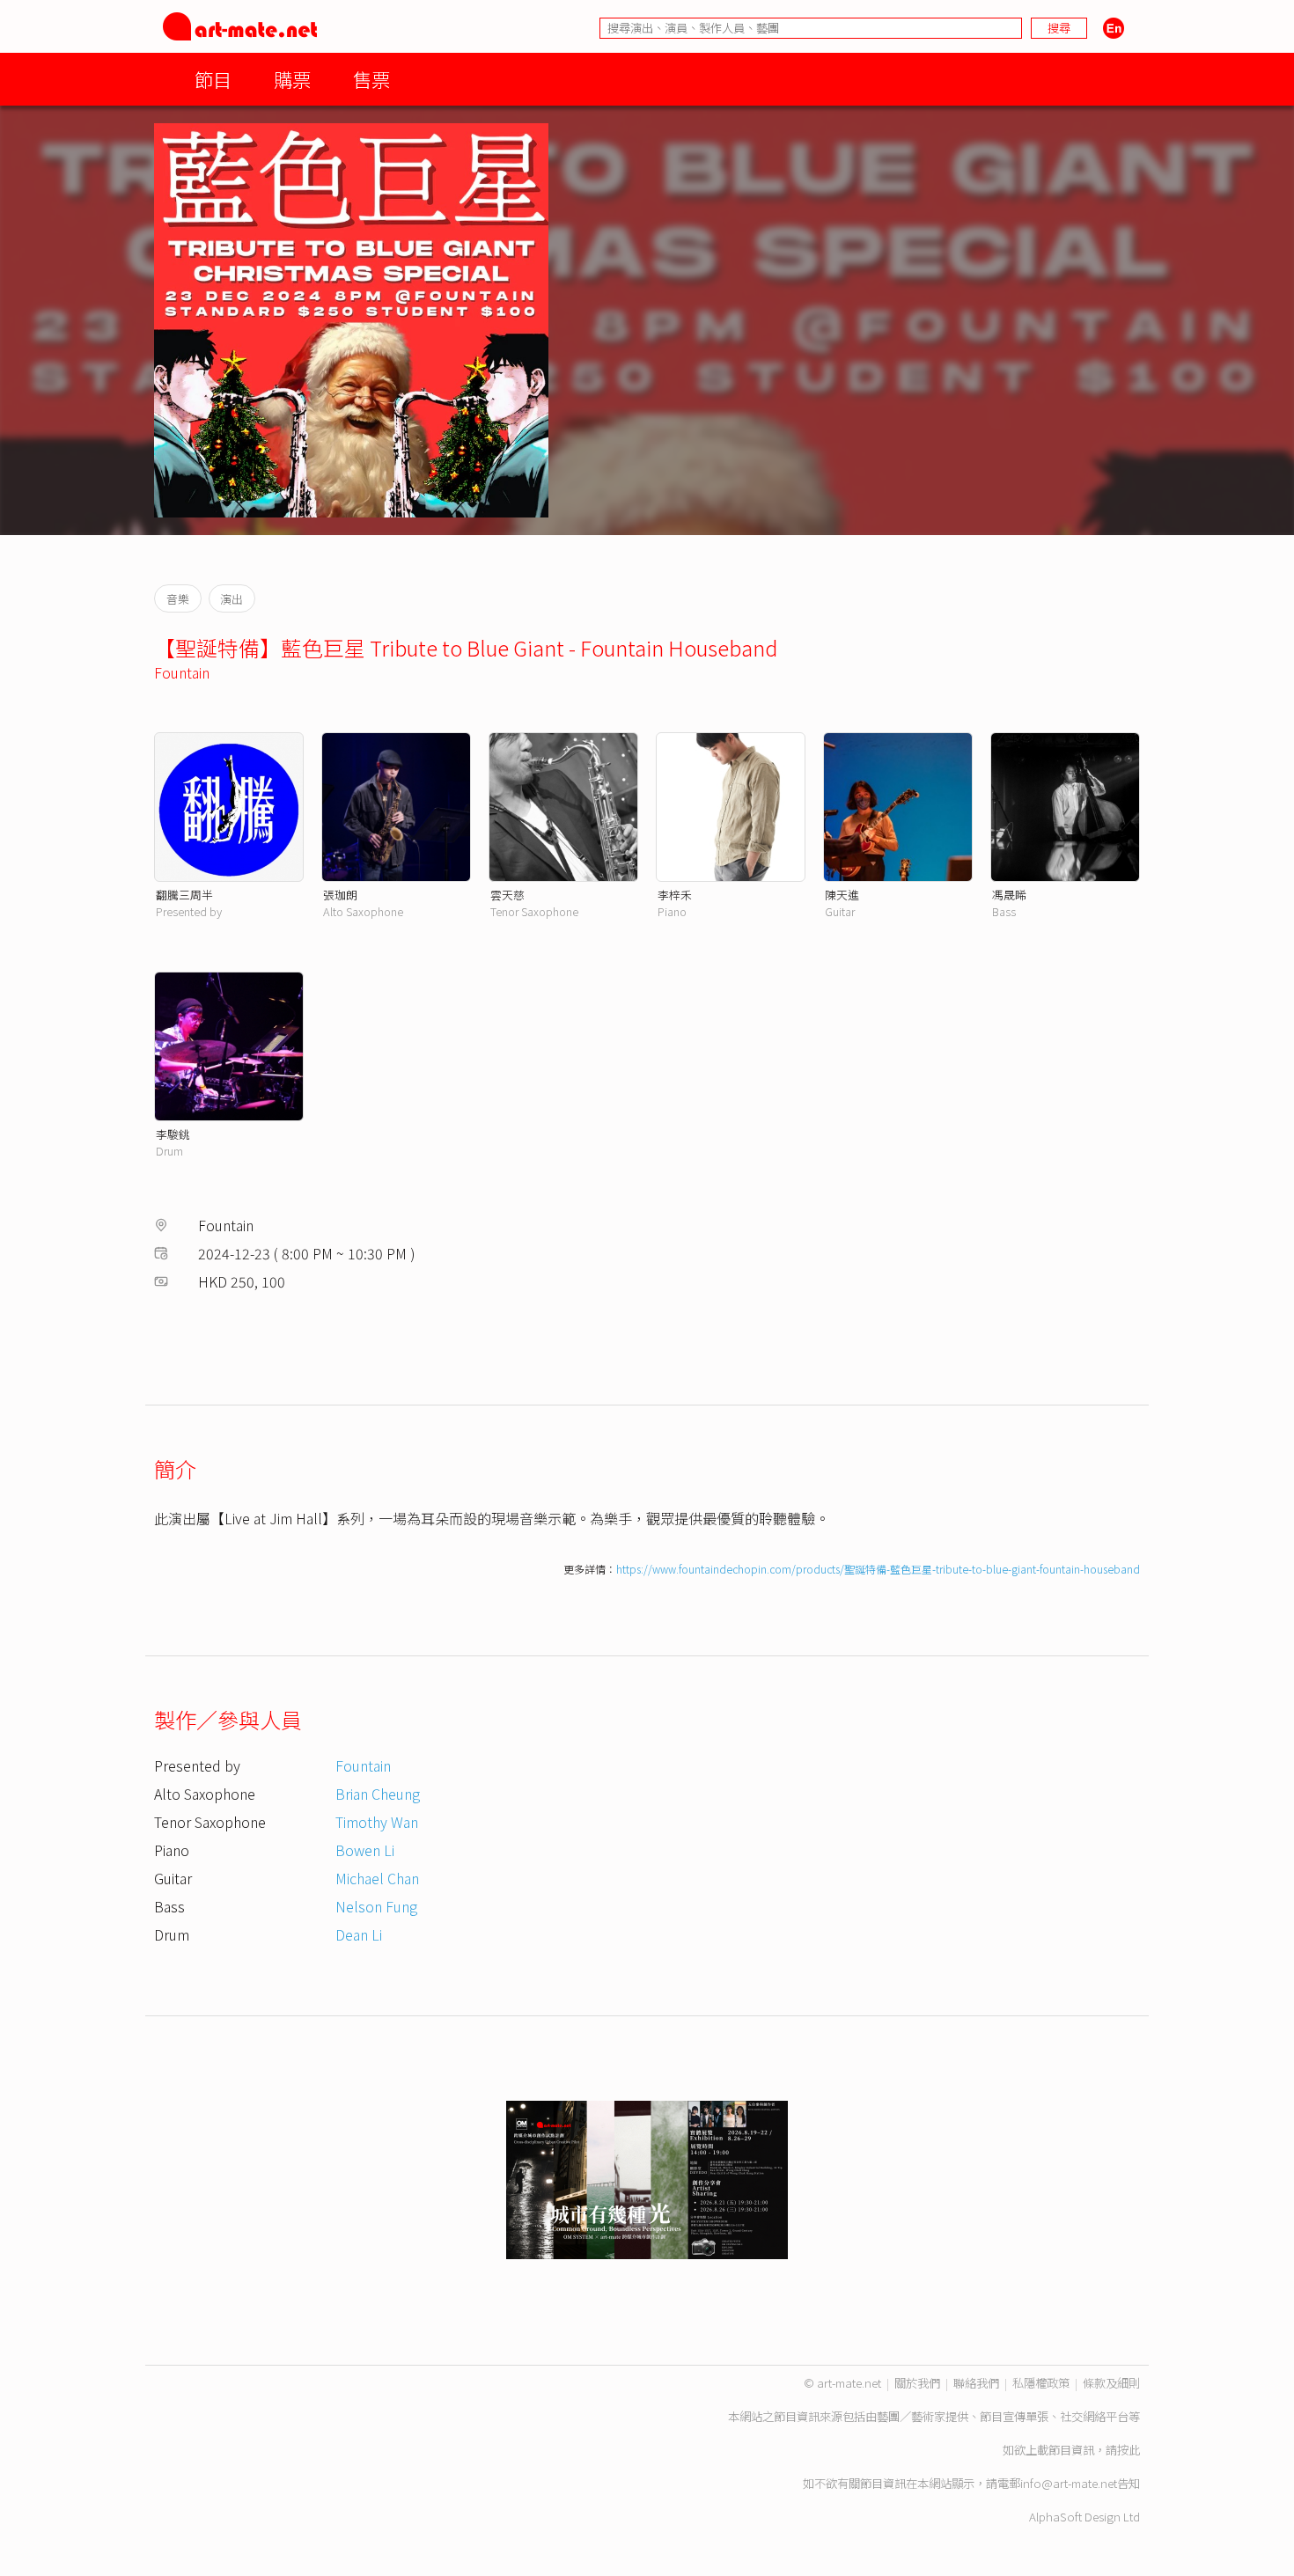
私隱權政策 (1041, 2383)
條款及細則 (1111, 2383)
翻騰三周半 (184, 895)
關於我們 (917, 2383)
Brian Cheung (378, 1794)
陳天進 (842, 895)
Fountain (182, 672)
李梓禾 (675, 895)
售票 (371, 79)
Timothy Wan (377, 1822)
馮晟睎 (1009, 895)
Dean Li (359, 1934)
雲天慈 (507, 895)
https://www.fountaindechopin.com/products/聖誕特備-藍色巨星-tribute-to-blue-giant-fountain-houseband (878, 1569)
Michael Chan (377, 1878)
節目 (213, 79)
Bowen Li (365, 1850)
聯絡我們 (976, 2383)
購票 (292, 79)
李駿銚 (173, 1134)
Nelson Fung (376, 1906)
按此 (1129, 2450)
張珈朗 (340, 895)
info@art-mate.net (1069, 2483)
